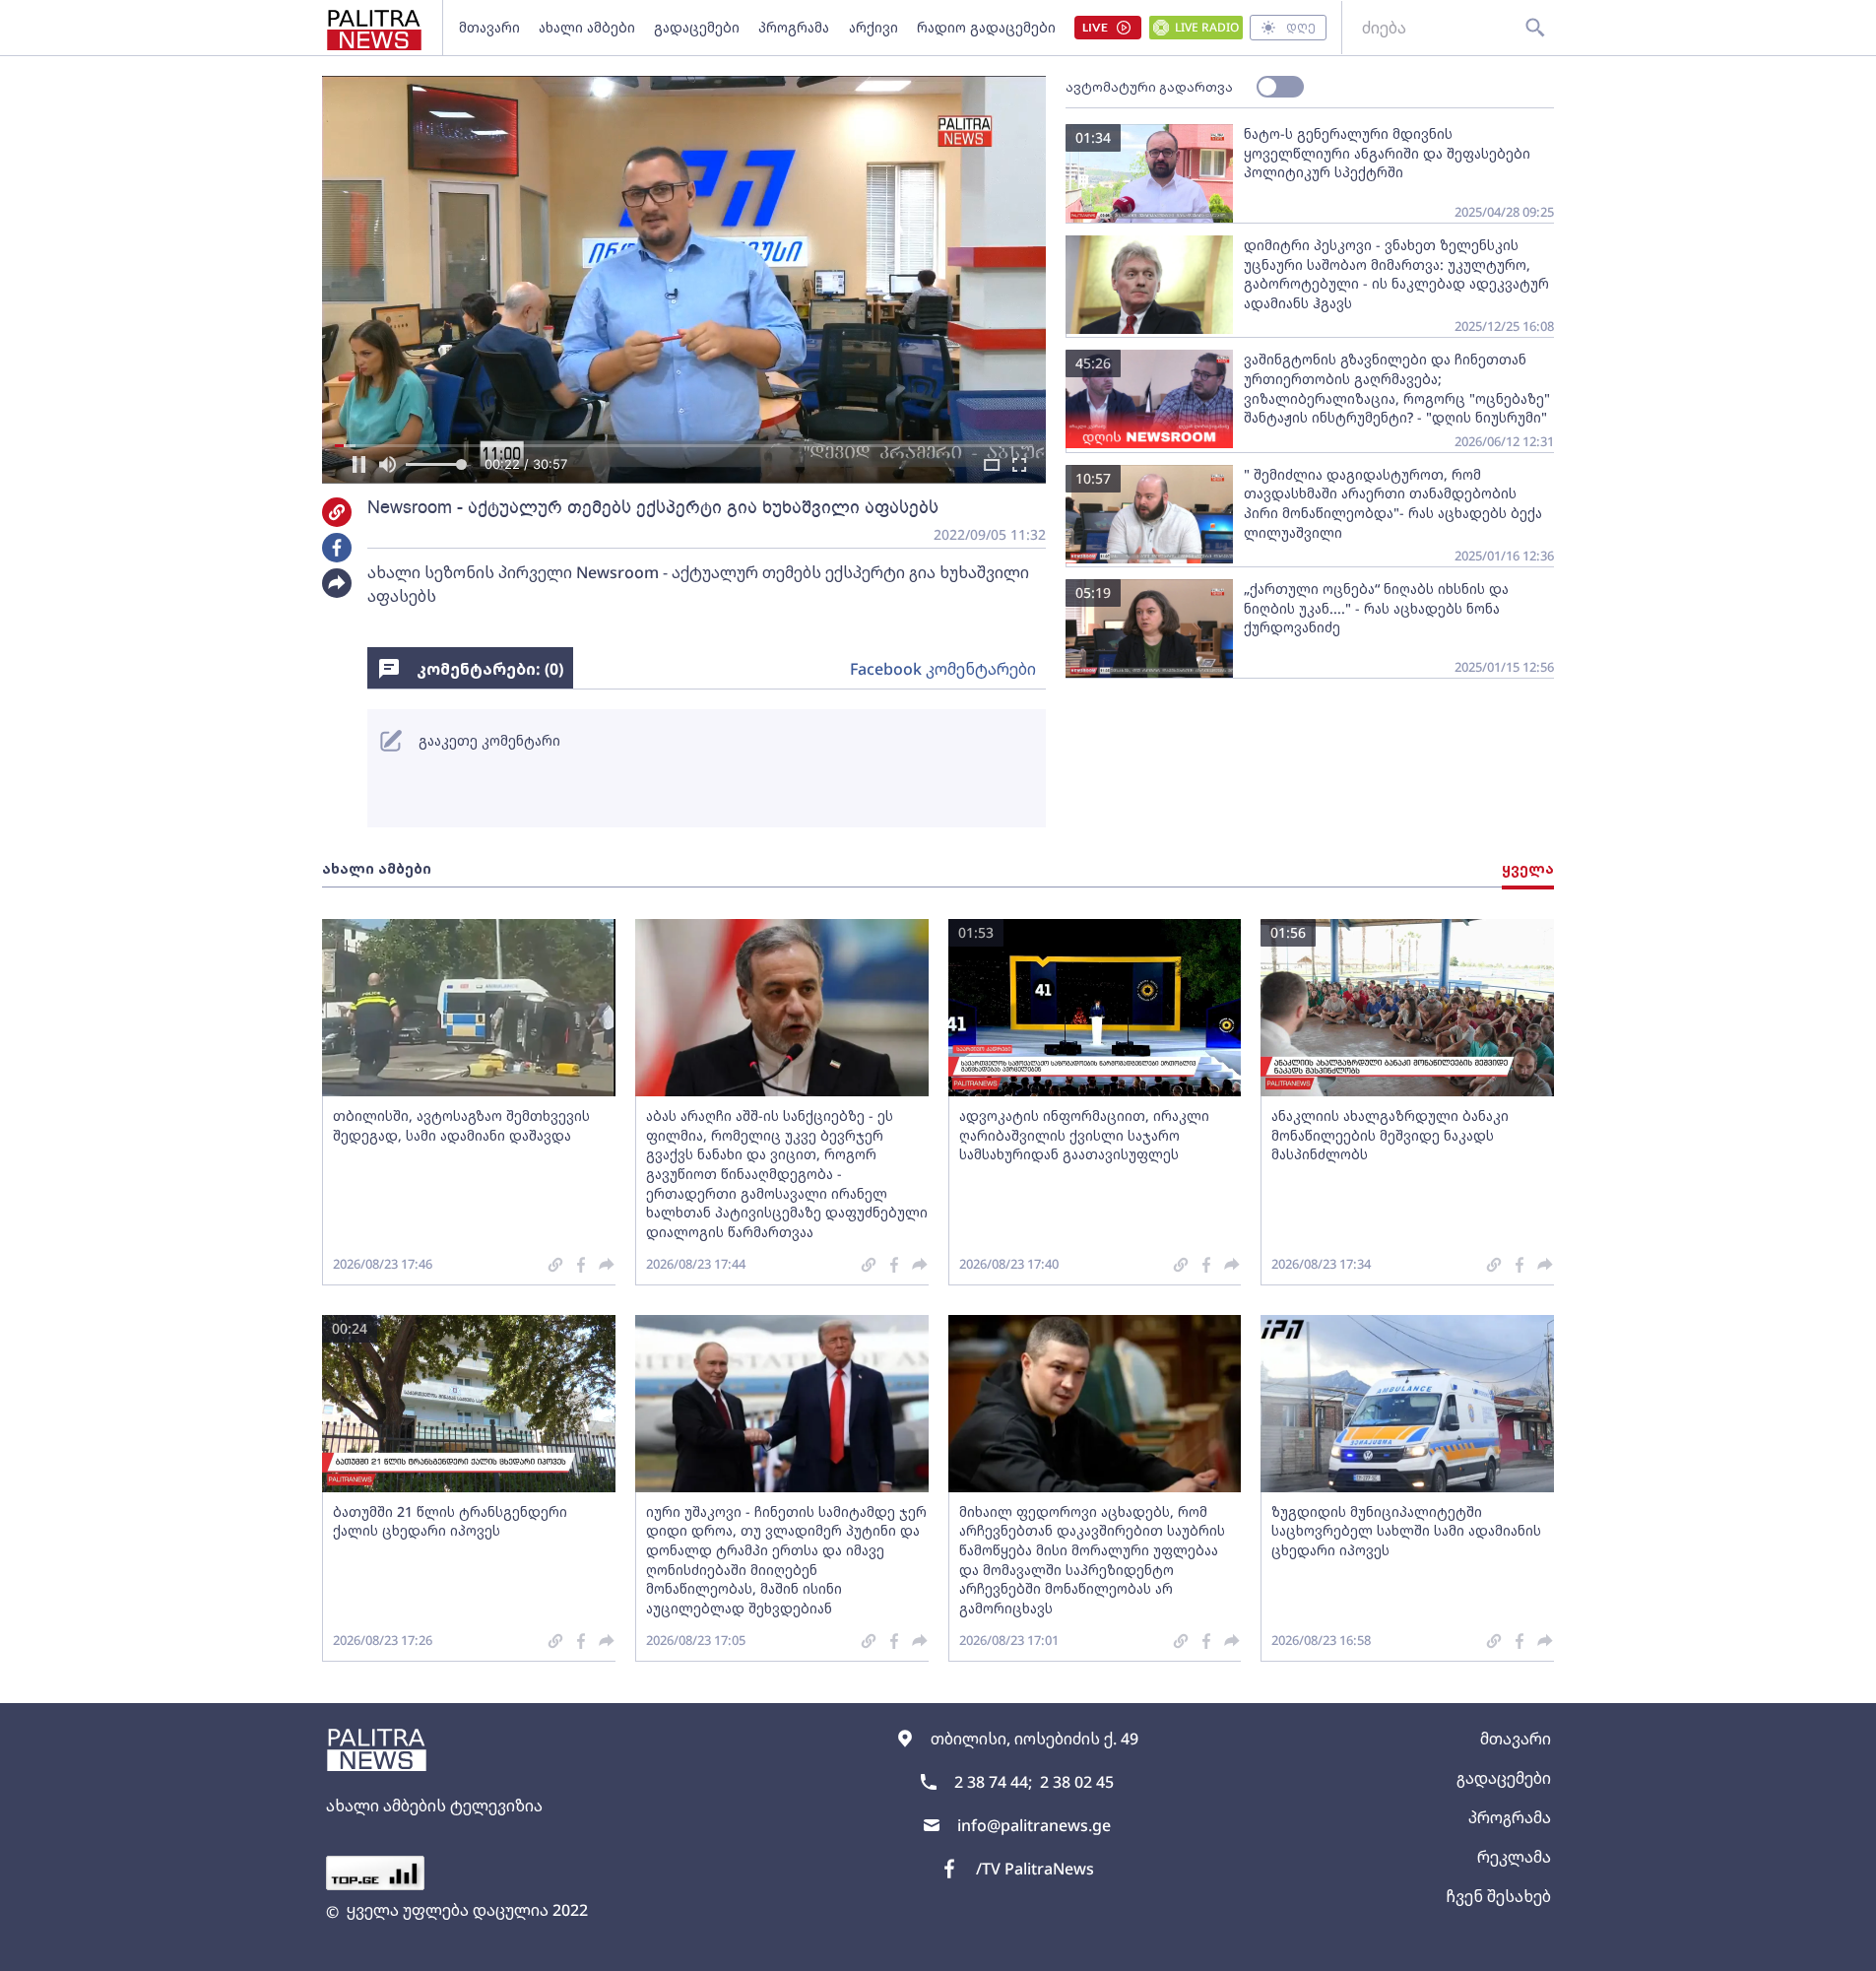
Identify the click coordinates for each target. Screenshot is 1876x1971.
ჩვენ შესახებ (1498, 1896)
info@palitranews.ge (1034, 1825)
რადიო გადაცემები (986, 27)
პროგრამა (794, 27)
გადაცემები (697, 27)
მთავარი (489, 27)
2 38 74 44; (993, 1782)
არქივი (873, 27)
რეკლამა (1514, 1857)
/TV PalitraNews (1035, 1869)
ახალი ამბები (587, 27)
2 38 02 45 (1077, 1782)
